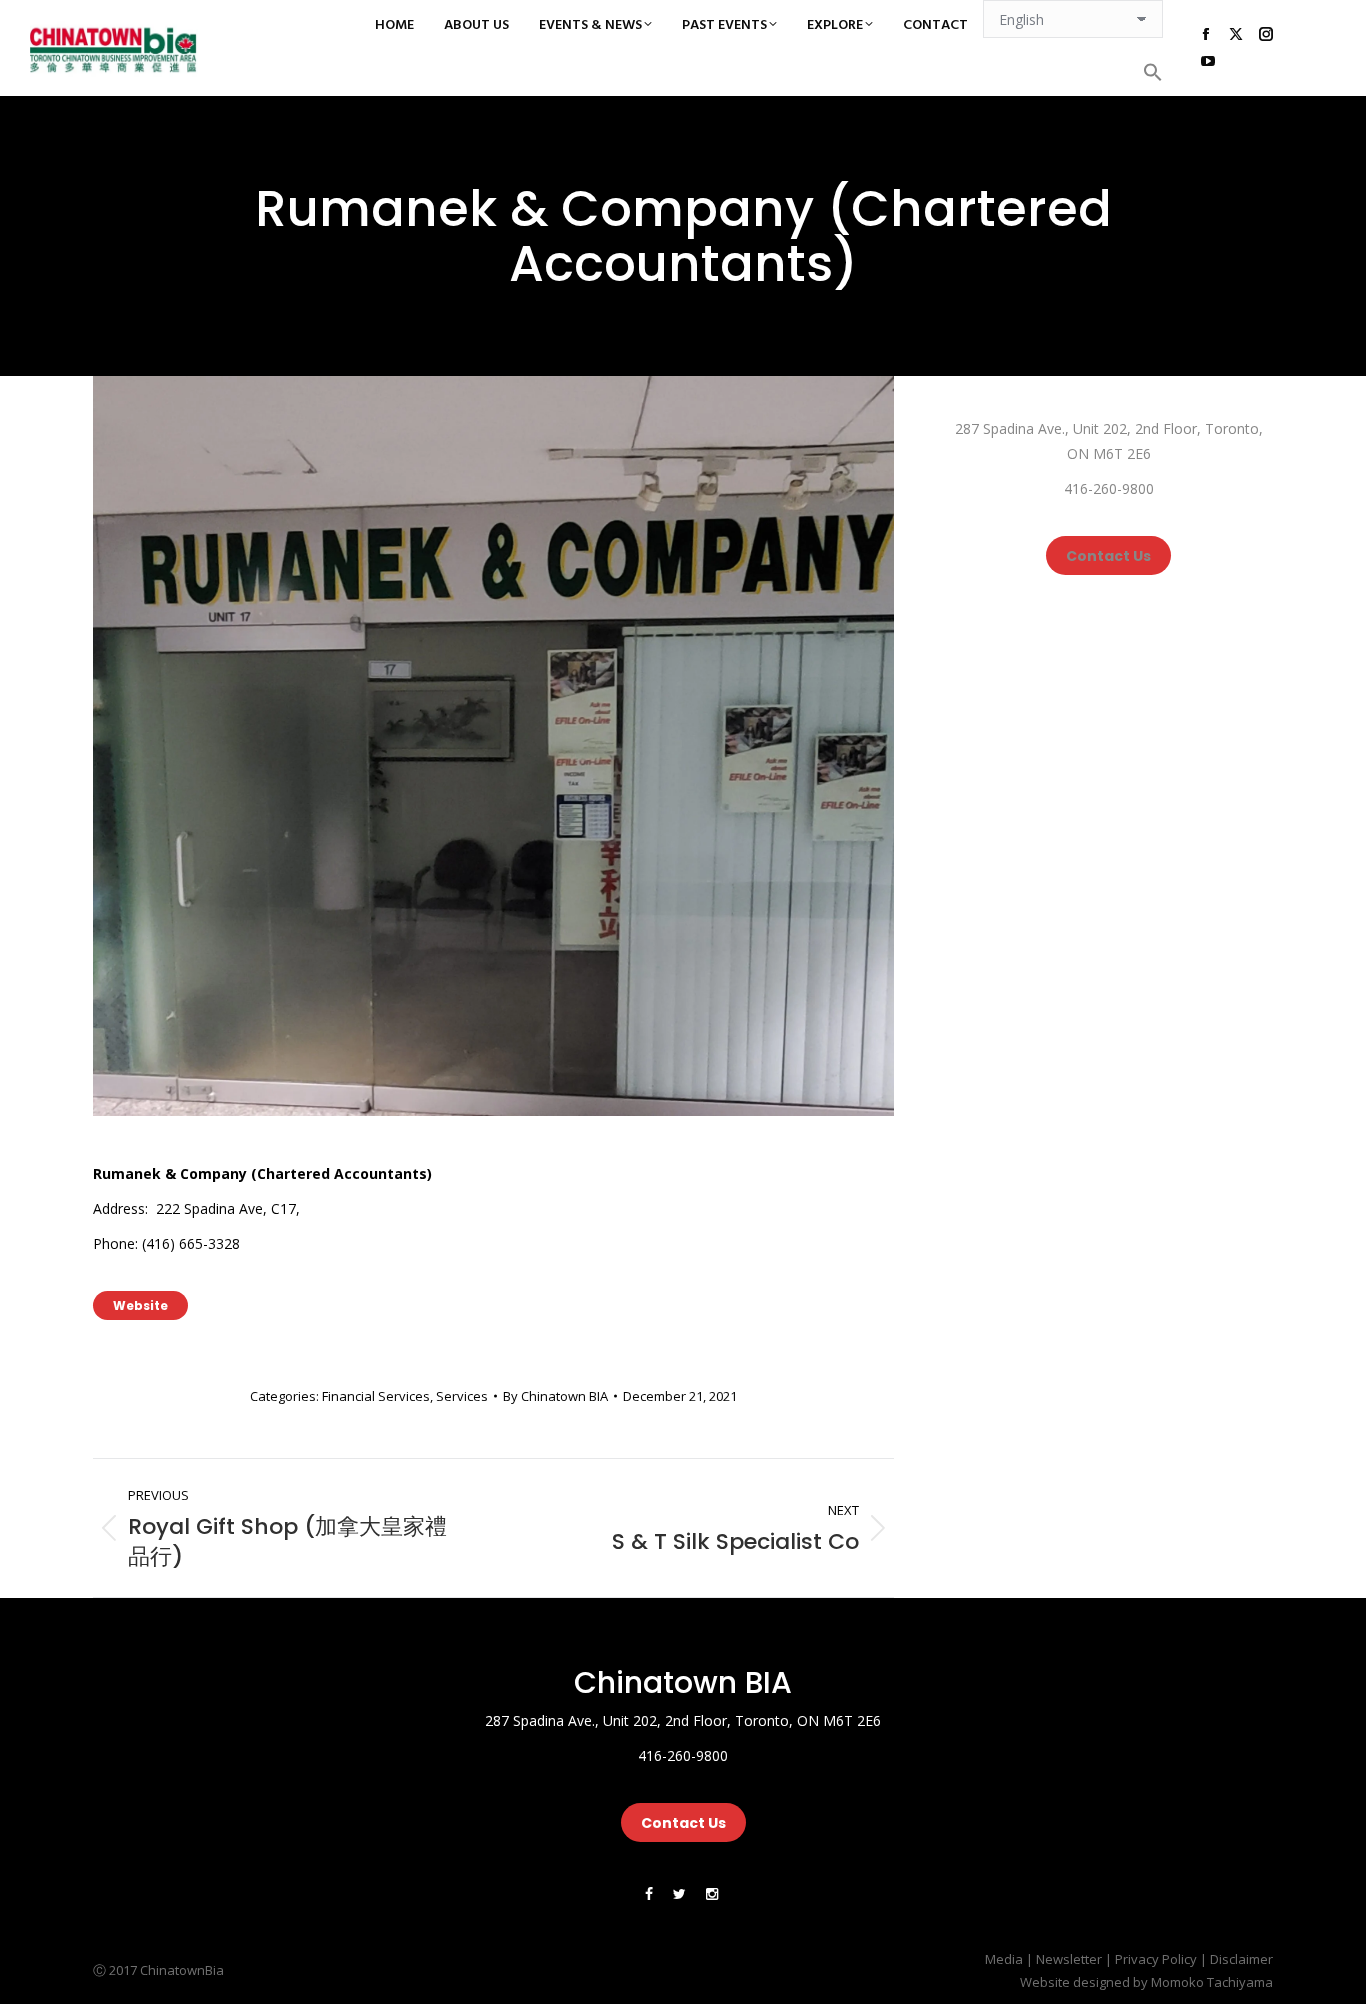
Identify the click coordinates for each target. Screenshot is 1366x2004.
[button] (1153, 72)
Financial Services (376, 1396)
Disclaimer (1241, 1959)
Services (462, 1396)
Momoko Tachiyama (1212, 1982)
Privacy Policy (1156, 1959)
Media (1004, 1959)
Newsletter (1069, 1959)
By (555, 1396)
